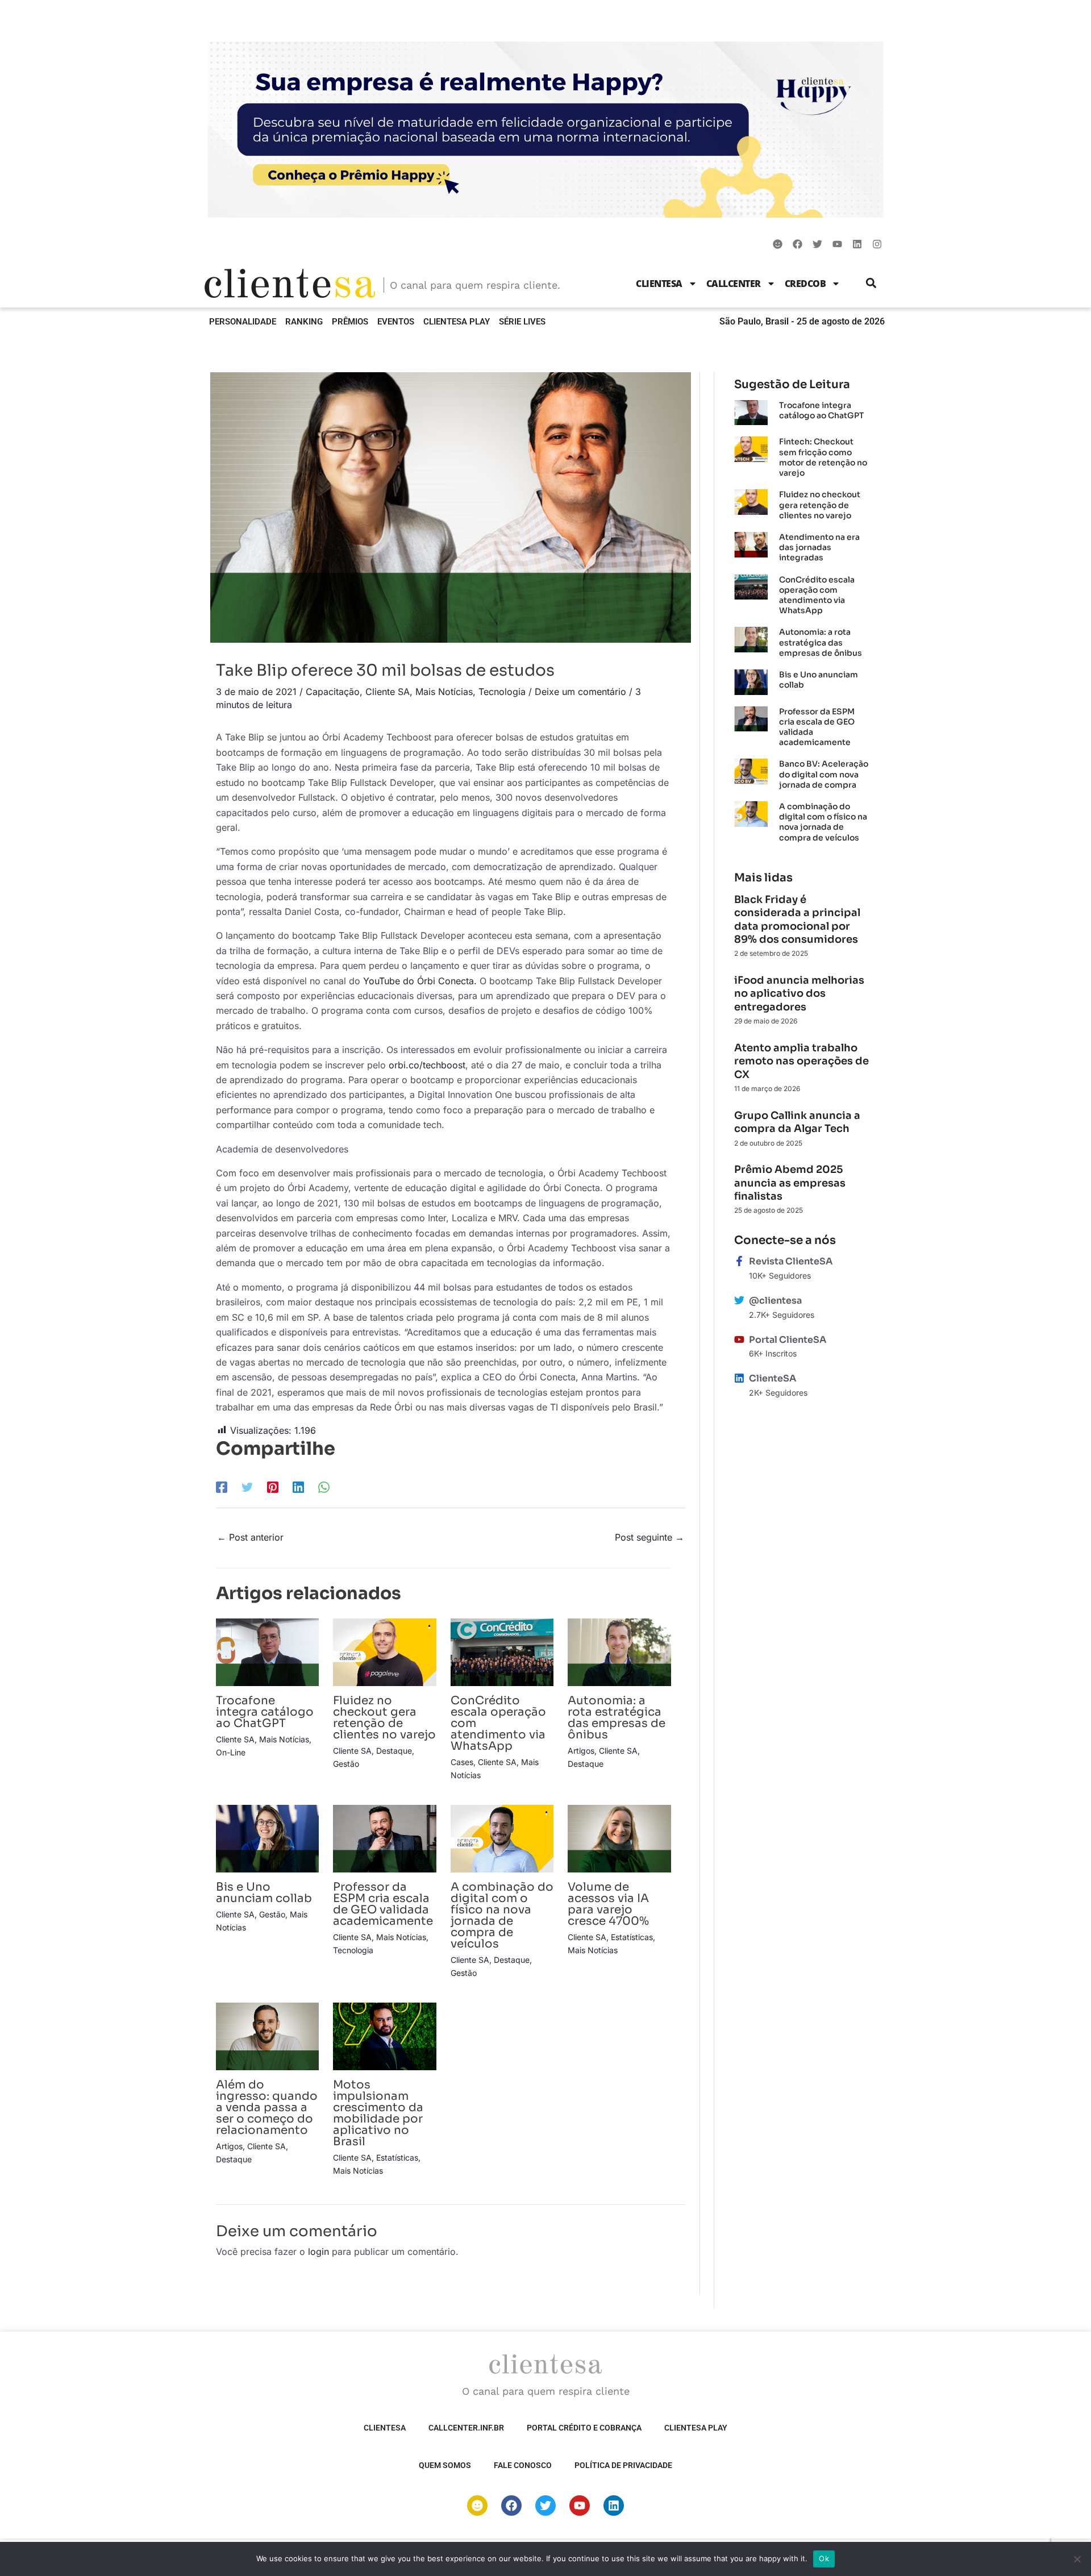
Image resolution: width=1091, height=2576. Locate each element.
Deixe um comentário (580, 692)
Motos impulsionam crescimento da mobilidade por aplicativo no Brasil (378, 2113)
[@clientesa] (739, 1300)
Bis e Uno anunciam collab (264, 1893)
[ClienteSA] (739, 1378)
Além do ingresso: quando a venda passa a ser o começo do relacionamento (267, 2107)
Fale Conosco (523, 2465)
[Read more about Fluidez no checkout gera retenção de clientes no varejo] (384, 1651)
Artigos (581, 1751)
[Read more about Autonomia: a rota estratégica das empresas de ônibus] (619, 1651)
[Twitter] (247, 1487)
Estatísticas (632, 1937)
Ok (824, 2558)
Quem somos (445, 2465)
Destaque (394, 1751)
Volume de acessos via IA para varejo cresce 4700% (608, 1904)
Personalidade (243, 322)
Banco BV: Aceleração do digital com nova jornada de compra (824, 774)
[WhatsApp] (324, 1487)
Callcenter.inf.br (466, 2428)
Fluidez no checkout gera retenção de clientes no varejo (384, 1718)
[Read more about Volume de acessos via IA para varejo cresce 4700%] (619, 1838)
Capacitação (333, 692)
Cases (462, 1762)
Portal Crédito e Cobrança (584, 2428)
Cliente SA (388, 692)
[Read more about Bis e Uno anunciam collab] (267, 1838)
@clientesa (775, 1301)
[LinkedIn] (298, 1487)
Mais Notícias (444, 692)
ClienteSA (659, 284)
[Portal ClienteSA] (739, 1339)
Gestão (346, 1764)
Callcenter (734, 284)
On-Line (231, 1752)
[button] (871, 283)
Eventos (396, 322)
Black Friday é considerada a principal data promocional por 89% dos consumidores (797, 919)
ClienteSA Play (457, 322)
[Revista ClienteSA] (739, 1261)
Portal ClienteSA (788, 1340)
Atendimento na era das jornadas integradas (819, 547)
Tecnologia (502, 692)
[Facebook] (222, 1487)
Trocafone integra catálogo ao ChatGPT (265, 1712)
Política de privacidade (623, 2465)
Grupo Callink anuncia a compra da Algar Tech (797, 1122)
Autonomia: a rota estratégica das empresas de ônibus (617, 1718)
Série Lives (522, 322)
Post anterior (250, 1537)
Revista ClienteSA (791, 1261)
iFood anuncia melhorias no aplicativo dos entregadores (799, 994)
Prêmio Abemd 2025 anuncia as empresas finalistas (790, 1183)
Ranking (304, 322)
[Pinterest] (273, 1487)
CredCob (805, 284)
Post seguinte (649, 1537)
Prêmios (350, 322)
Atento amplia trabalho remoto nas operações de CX (801, 1061)
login (318, 2252)
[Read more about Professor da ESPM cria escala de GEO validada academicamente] (384, 1838)
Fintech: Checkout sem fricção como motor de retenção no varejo (823, 457)
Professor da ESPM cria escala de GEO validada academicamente (383, 1904)
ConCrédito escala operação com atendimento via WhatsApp (817, 595)
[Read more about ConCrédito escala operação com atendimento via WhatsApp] (502, 1651)
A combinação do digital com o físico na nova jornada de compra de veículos (502, 1915)
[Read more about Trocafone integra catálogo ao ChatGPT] (267, 1651)
